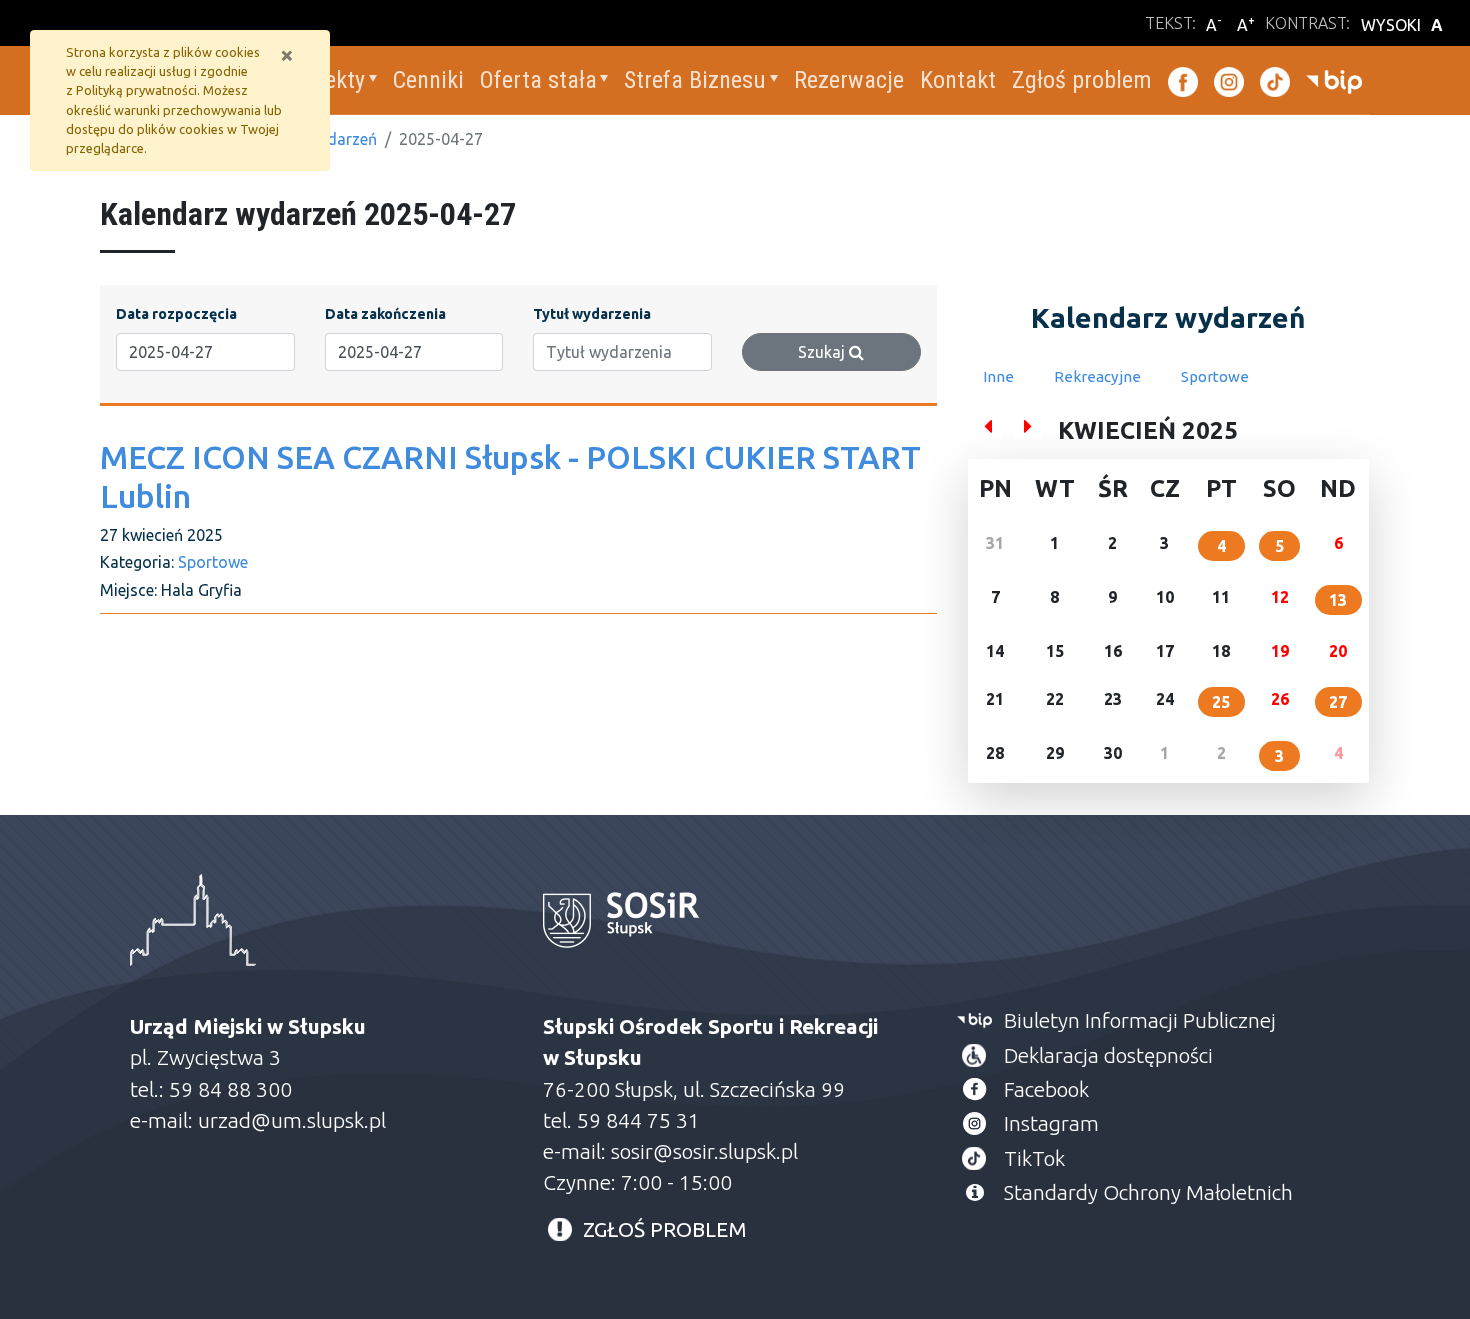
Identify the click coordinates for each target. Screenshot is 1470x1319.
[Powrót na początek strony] (1440, 1289)
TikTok (1034, 1158)
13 (1338, 600)
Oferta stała (538, 80)
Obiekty (329, 80)
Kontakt (958, 80)
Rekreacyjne (1097, 376)
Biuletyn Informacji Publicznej (1140, 1020)
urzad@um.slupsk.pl (292, 1120)
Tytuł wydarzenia (592, 314)
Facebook (1046, 1089)
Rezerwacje (849, 80)
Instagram (1051, 1123)
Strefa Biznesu (695, 80)
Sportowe (213, 562)
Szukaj (823, 352)
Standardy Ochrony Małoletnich (1148, 1192)
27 (1338, 702)
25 (1221, 702)
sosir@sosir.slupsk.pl (707, 1151)
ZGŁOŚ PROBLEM (665, 1229)
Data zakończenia (385, 314)
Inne (998, 376)
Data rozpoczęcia (176, 314)
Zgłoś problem (1082, 80)
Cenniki (428, 80)
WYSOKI (1402, 25)
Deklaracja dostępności (1108, 1055)
